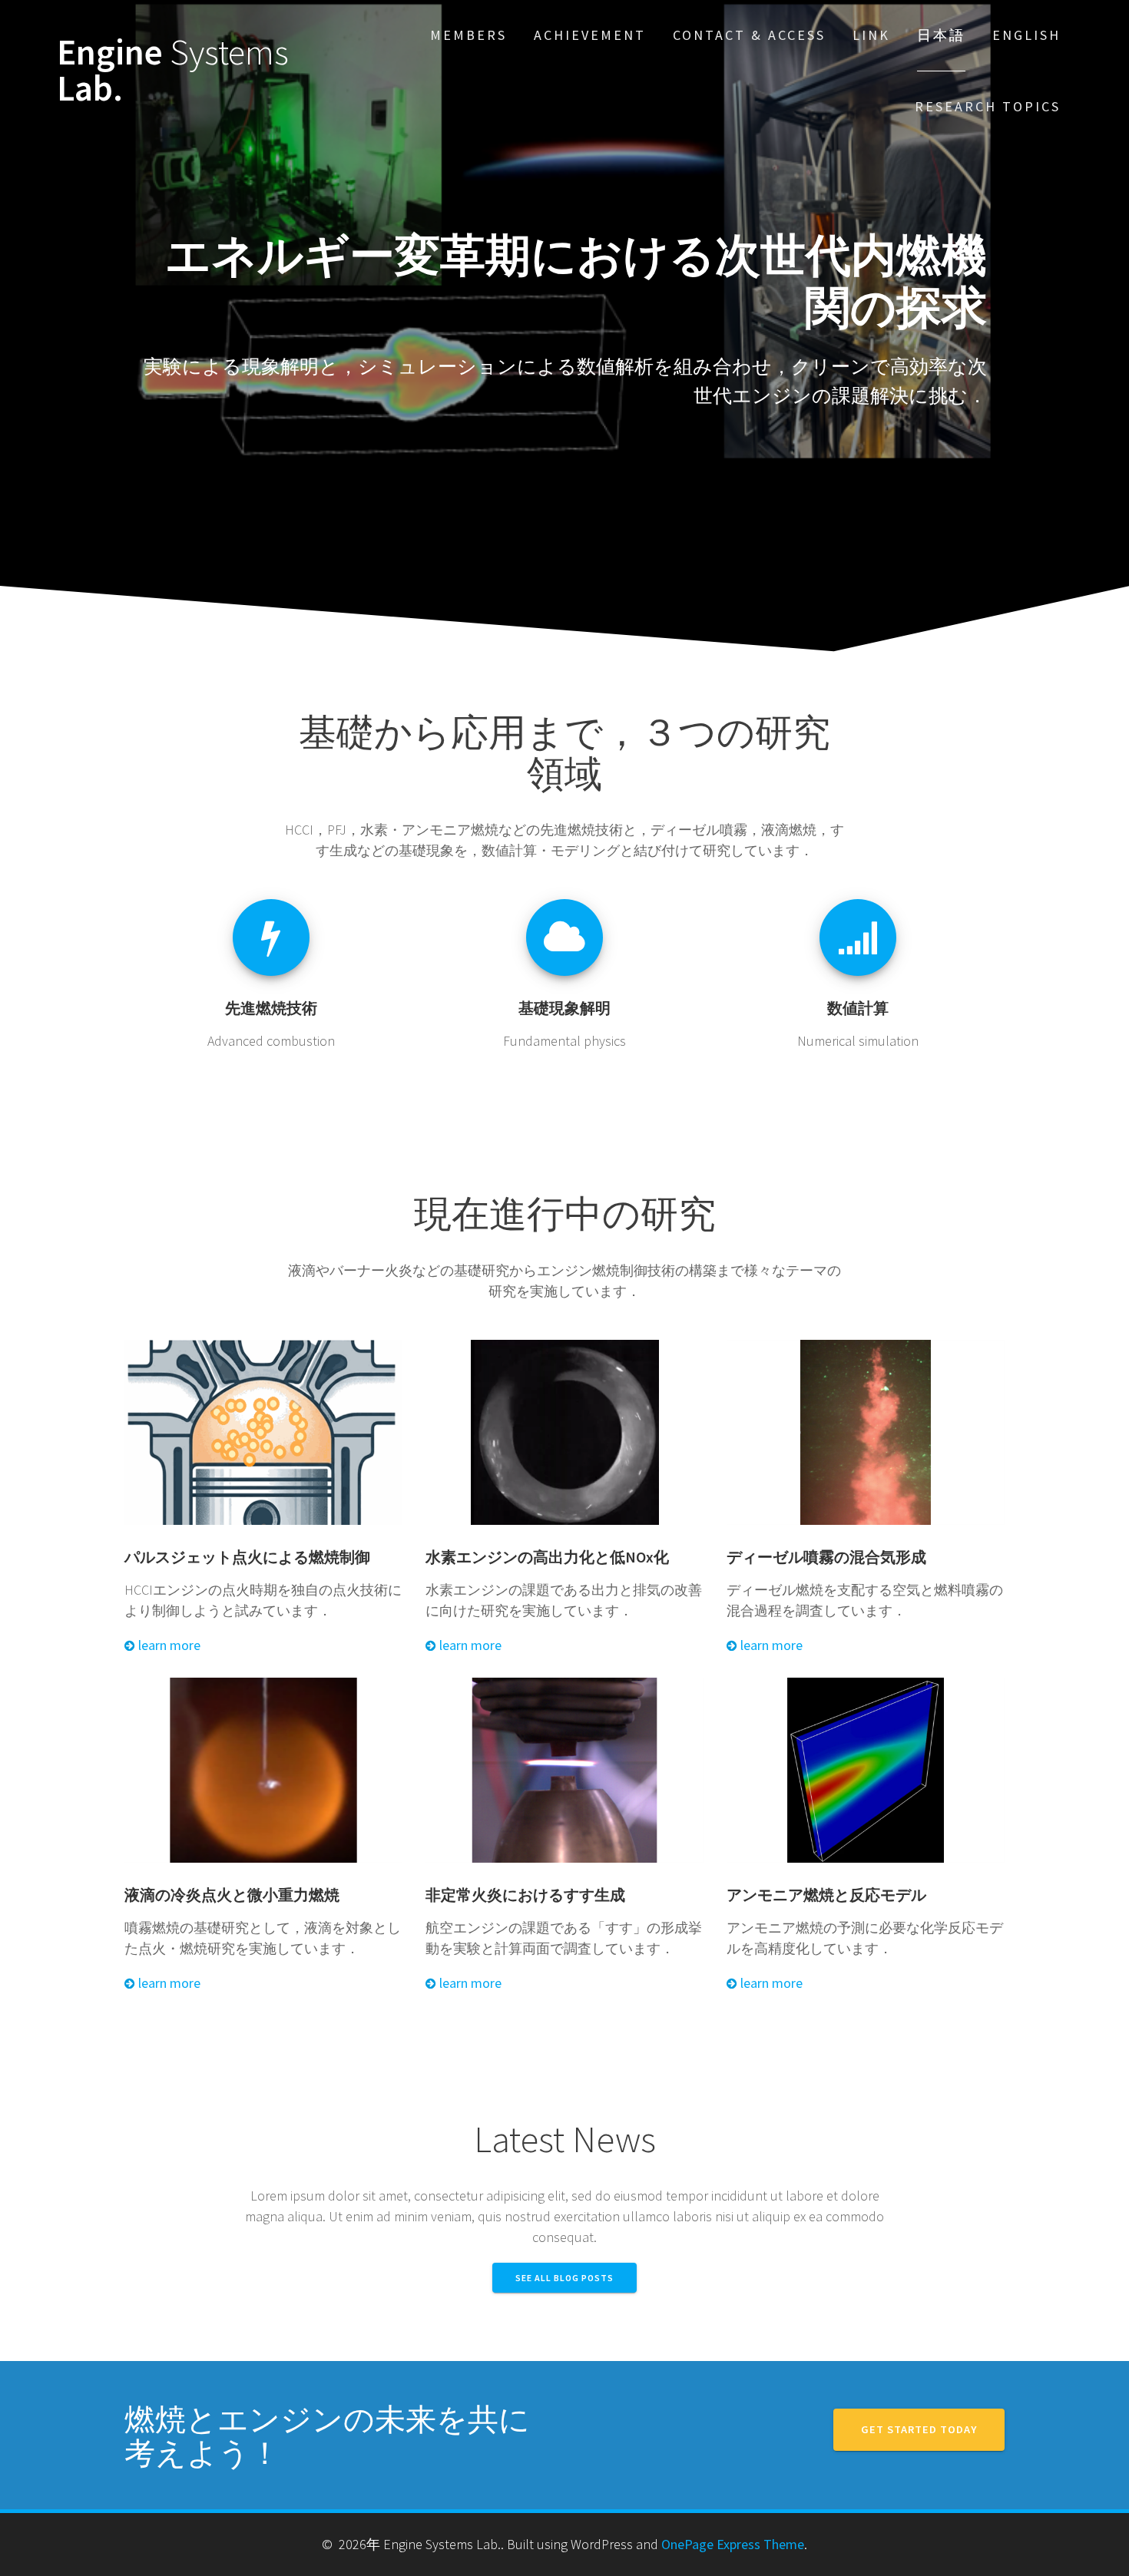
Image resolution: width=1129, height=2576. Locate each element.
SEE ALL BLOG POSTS (564, 2278)
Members (468, 35)
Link (871, 35)
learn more (168, 1645)
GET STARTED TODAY (919, 2429)
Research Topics (988, 106)
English (1026, 35)
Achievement (590, 35)
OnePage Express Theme (733, 2544)
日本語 (941, 35)
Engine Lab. (173, 71)
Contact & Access (749, 35)
